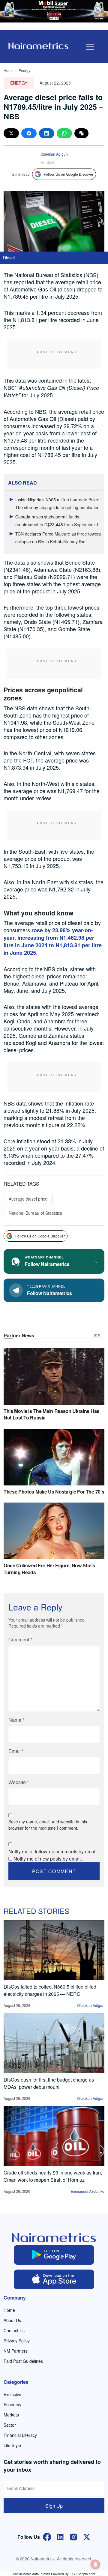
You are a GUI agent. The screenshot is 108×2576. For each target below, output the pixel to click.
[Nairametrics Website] (38, 45)
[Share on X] (11, 133)
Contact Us (14, 2330)
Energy (24, 70)
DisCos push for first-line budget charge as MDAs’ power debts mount (49, 2083)
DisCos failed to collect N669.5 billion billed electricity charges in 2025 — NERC (50, 1990)
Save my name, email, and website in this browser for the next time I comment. (48, 1825)
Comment (20, 1639)
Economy (12, 2404)
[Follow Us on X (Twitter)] (87, 2536)
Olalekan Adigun (54, 154)
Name (16, 1720)
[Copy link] (81, 133)
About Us (12, 2320)
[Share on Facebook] (29, 133)
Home (9, 70)
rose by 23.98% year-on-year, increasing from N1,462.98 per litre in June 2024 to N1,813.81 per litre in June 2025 (53, 941)
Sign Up (54, 2506)
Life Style (12, 2445)
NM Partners (16, 2351)
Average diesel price (28, 1199)
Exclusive (12, 2394)
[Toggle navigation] (90, 47)
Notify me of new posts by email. (48, 1859)
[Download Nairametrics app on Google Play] (54, 2255)
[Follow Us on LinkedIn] (60, 2536)
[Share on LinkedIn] (47, 133)
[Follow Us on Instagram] (73, 2536)
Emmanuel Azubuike (87, 2191)
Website (19, 1782)
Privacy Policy (17, 2341)
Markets (11, 2415)
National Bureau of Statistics (35, 1213)
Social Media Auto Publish (31, 2574)
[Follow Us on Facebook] (47, 2536)
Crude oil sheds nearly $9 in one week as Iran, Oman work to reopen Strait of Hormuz (53, 2176)
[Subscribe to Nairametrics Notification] (95, 2564)
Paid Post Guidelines (23, 2361)
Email (16, 1751)
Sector (10, 2425)
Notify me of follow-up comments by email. (53, 1851)
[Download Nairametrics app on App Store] (54, 2279)
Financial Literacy (20, 2435)
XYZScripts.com (83, 2574)
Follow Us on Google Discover (69, 174)
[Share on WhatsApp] (64, 133)
